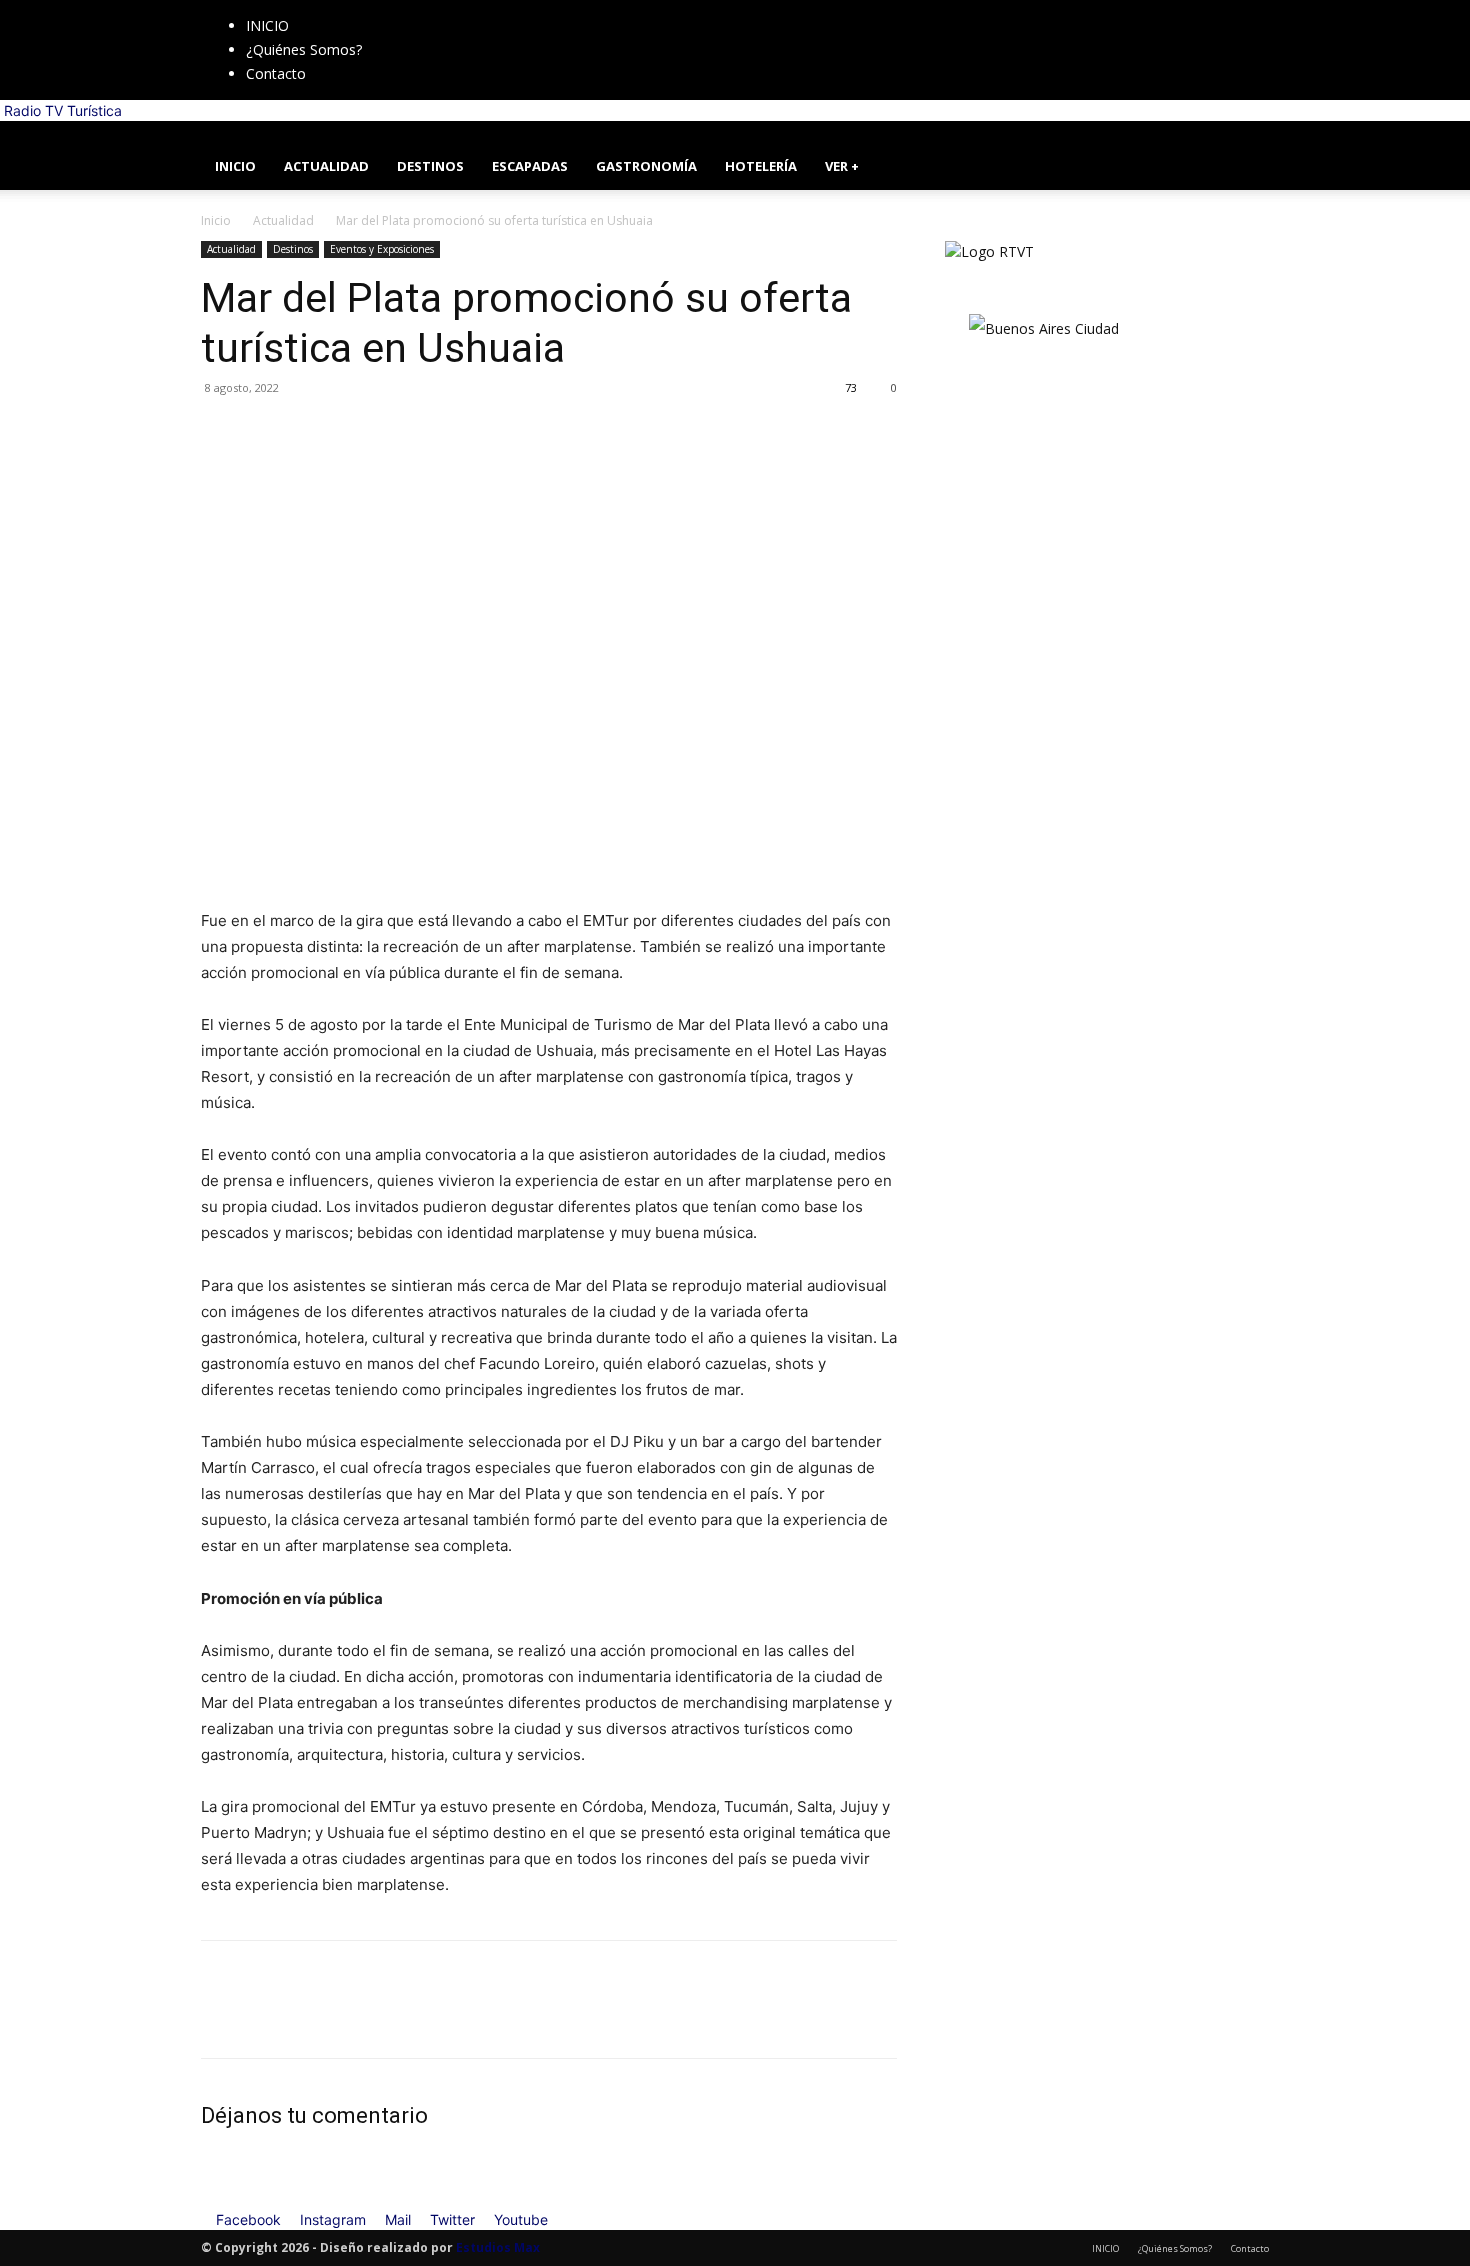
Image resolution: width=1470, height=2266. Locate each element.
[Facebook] (417, 10)
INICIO (267, 25)
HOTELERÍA (761, 166)
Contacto (276, 73)
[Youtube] (475, 10)
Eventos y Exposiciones (382, 249)
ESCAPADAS (530, 166)
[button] (1245, 146)
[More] (406, 433)
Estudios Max (498, 2247)
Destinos (293, 249)
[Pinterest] (313, 433)
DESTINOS (430, 166)
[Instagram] (432, 10)
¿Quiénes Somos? (304, 49)
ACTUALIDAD (326, 166)
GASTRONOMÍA (646, 166)
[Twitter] (462, 10)
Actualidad (283, 220)
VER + (842, 166)
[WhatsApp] (359, 433)
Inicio (216, 220)
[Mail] (447, 10)
